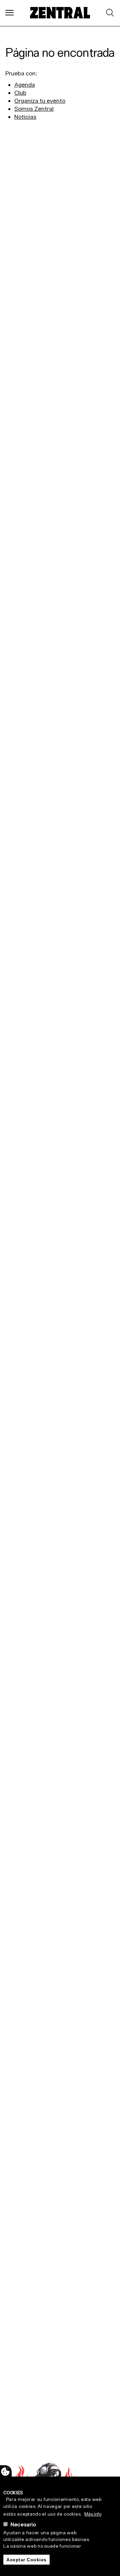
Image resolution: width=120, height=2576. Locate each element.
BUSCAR (109, 13)
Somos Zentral (34, 109)
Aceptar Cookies (26, 2560)
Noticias (25, 117)
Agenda (25, 85)
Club (20, 93)
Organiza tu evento (40, 101)
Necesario (23, 2524)
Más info (93, 2514)
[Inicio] (60, 13)
